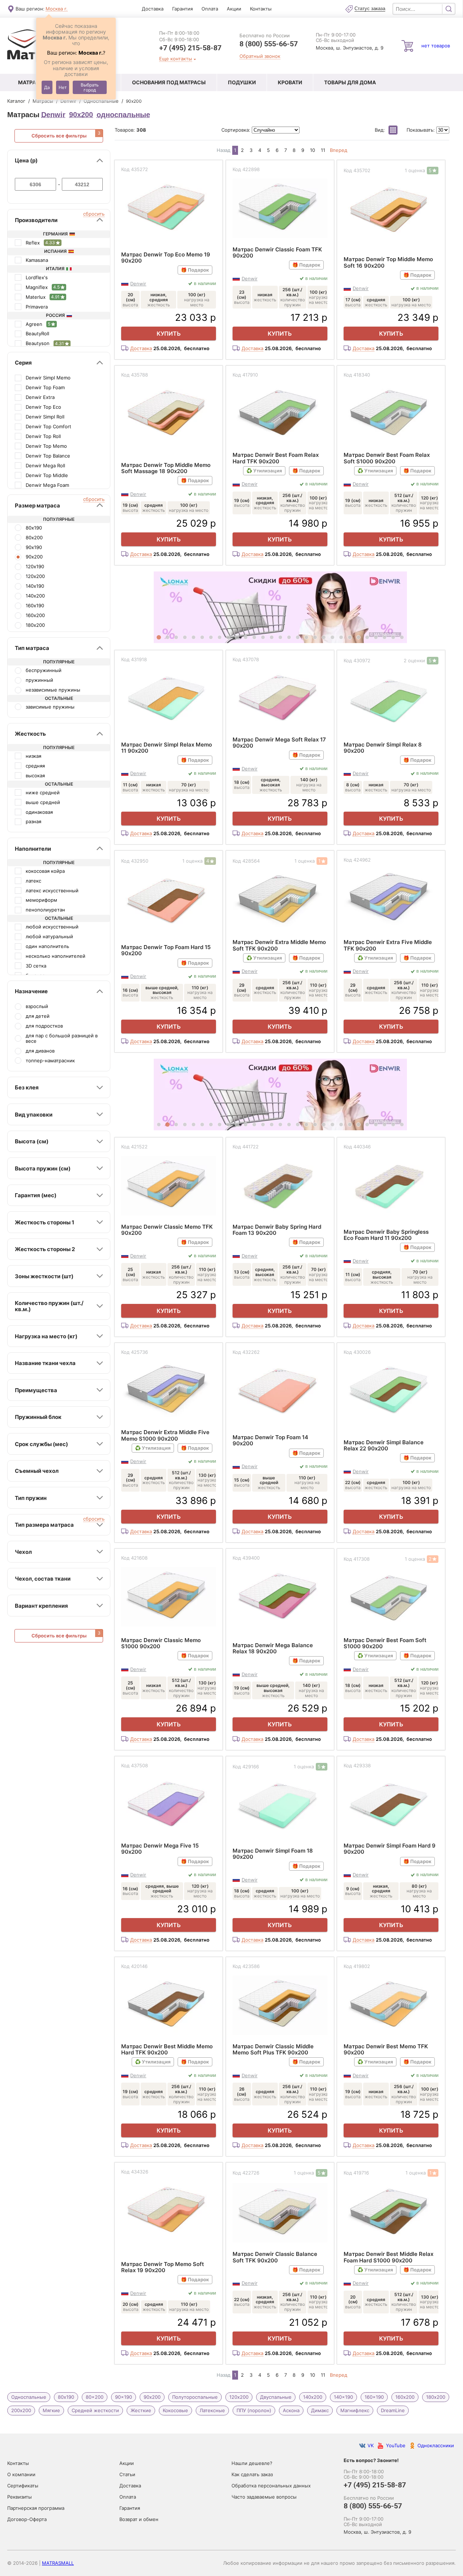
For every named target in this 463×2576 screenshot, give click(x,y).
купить (169, 333)
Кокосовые (175, 2410)
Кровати (290, 82)
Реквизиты (20, 2497)
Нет (63, 87)
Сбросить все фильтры (59, 136)
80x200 (95, 2397)
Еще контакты (176, 59)
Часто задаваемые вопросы (264, 2497)
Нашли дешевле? (252, 2463)
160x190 (374, 2397)
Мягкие (51, 2410)
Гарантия (182, 9)
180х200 (436, 2397)
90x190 (124, 2397)
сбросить (94, 214)
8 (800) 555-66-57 (269, 44)
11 (323, 150)
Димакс (320, 2410)
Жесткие (141, 2410)
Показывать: (421, 130)
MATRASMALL (58, 2563)
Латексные (212, 2410)
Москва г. (57, 9)
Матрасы (31, 82)
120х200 (239, 2397)
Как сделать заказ (252, 2474)
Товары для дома (350, 82)
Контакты (261, 9)
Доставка (153, 9)
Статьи (127, 2474)
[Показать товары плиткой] (393, 130)
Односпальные (29, 2397)
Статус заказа (370, 9)
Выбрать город (90, 87)
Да (47, 87)
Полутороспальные (195, 2397)
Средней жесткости (95, 2410)
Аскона (291, 2410)
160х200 (405, 2397)
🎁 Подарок (195, 270)
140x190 (343, 2397)
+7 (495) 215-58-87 (190, 48)
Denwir (53, 115)
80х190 (66, 2397)
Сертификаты (23, 2486)
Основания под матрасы (169, 82)
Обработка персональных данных (271, 2486)
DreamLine (393, 2410)
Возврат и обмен (139, 2519)
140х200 (313, 2397)
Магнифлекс (355, 2410)
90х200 (81, 115)
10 (313, 150)
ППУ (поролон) (254, 2410)
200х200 (21, 2410)
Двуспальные (276, 2397)
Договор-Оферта (27, 2519)
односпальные (123, 115)
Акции (234, 9)
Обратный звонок (260, 56)
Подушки (242, 82)
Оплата (210, 9)
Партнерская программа (36, 2508)
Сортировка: (237, 130)
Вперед (339, 150)
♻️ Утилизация (264, 471)
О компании (21, 2474)
